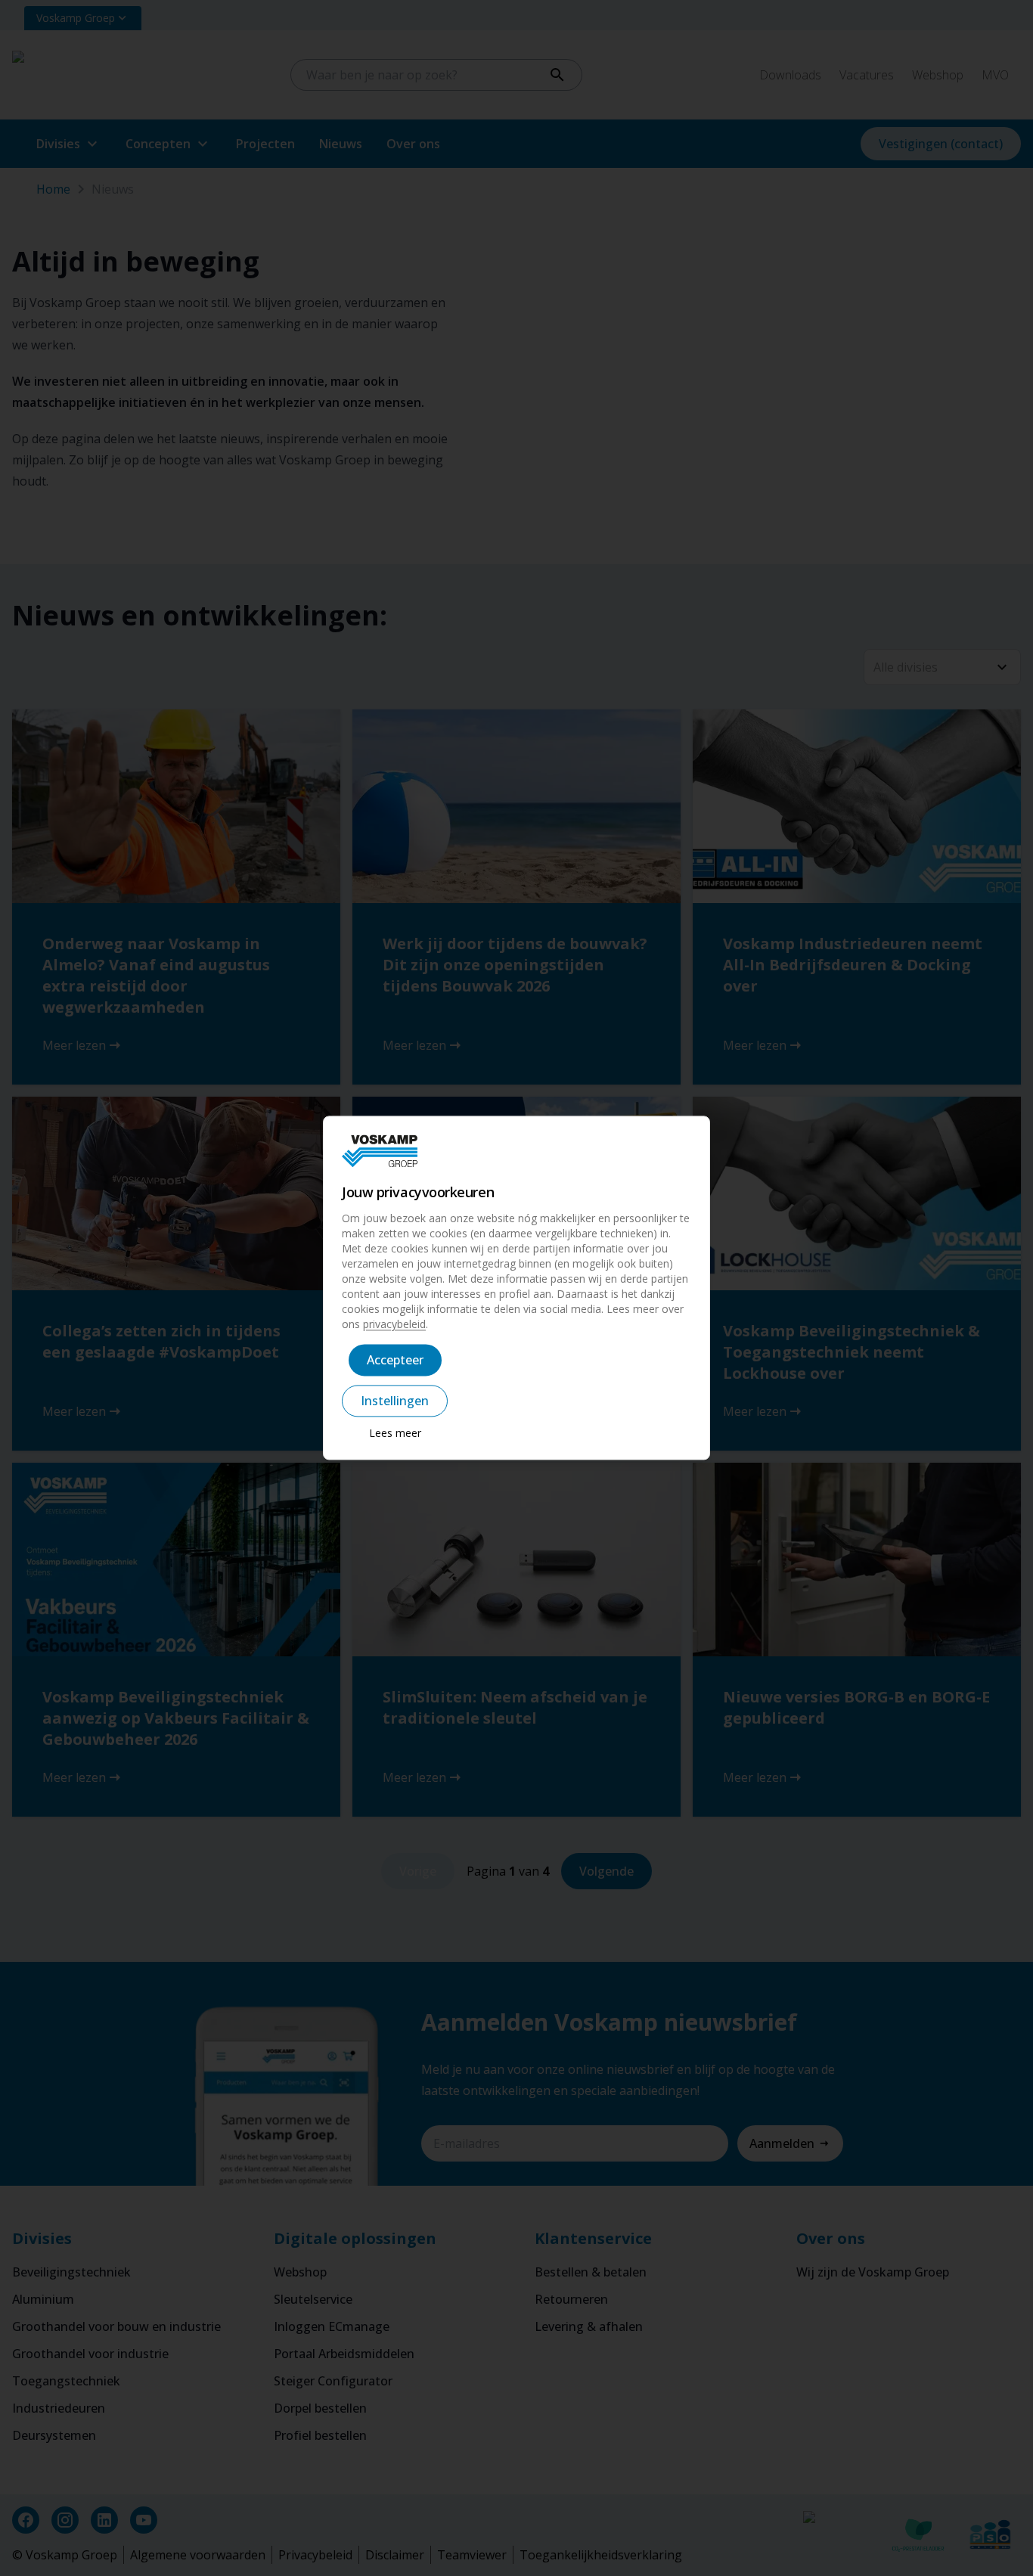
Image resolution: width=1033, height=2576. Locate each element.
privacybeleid (394, 1325)
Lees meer (395, 1434)
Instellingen (395, 1401)
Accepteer (395, 1361)
